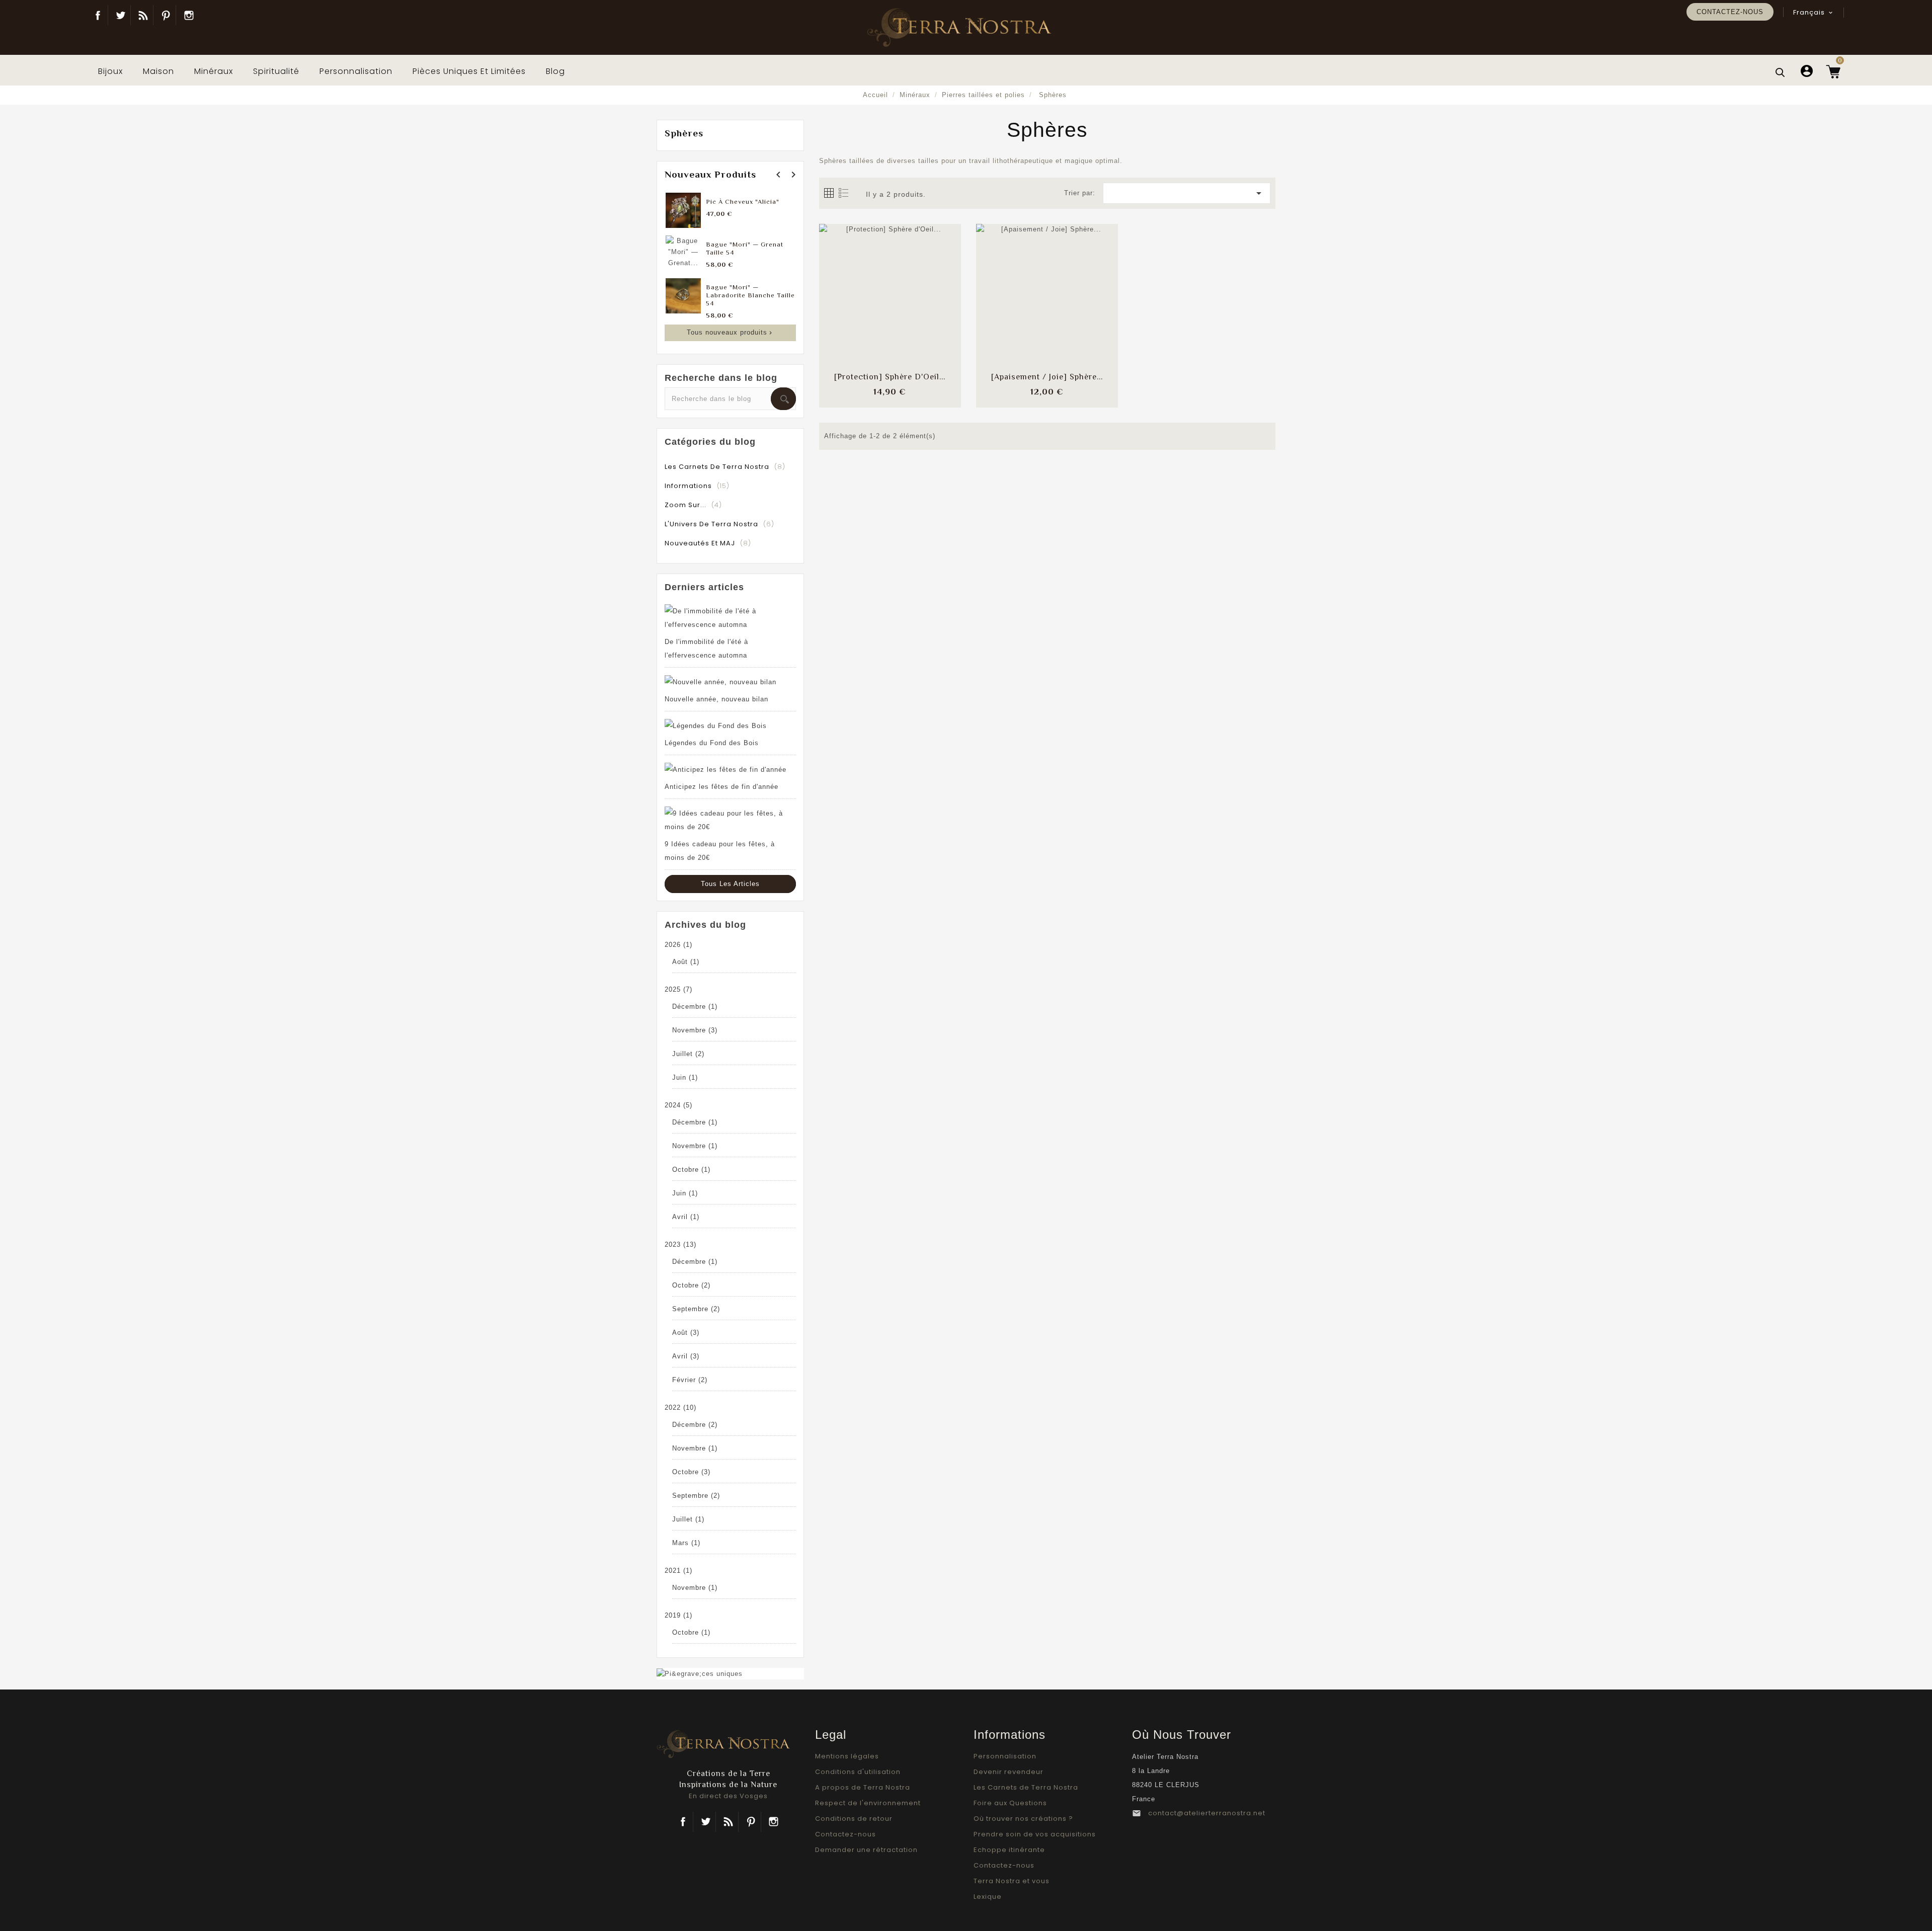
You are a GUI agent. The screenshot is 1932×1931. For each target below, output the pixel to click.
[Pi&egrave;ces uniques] (700, 1673)
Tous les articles (730, 884)
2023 (680, 1244)
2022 (680, 1407)
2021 (678, 1571)
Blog (143, 15)
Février (690, 1380)
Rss (728, 1822)
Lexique (988, 1897)
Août (686, 962)
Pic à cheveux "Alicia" (743, 202)
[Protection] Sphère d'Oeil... (890, 377)
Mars (686, 1543)
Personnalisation (1005, 1756)
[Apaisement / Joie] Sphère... (1047, 377)
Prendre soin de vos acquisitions (1035, 1834)
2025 (678, 989)
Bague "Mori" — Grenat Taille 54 (745, 248)
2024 (678, 1105)
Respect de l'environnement (868, 1803)
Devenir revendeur (1009, 1772)
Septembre (696, 1309)
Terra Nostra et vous (1012, 1881)
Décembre (695, 1007)
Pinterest (166, 15)
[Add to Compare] (890, 285)
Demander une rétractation (866, 1850)
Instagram (189, 15)
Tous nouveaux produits (731, 332)
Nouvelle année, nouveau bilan (716, 699)
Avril (686, 1217)
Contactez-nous (1730, 12)
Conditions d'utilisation (858, 1772)
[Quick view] (917, 315)
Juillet (688, 1054)
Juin (685, 1077)
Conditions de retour (854, 1819)
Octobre (691, 1170)
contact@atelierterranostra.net (1207, 1813)
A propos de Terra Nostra (863, 1787)
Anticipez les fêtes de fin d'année (721, 787)
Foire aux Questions (1010, 1803)
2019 (678, 1615)
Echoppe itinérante (1009, 1850)
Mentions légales (847, 1756)
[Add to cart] (863, 285)
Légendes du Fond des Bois (712, 743)
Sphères (684, 133)
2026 (678, 945)
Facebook (98, 15)
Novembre (695, 1030)
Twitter (120, 15)
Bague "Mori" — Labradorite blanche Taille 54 (750, 295)
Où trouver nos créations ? (1023, 1819)
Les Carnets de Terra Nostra (1026, 1787)
